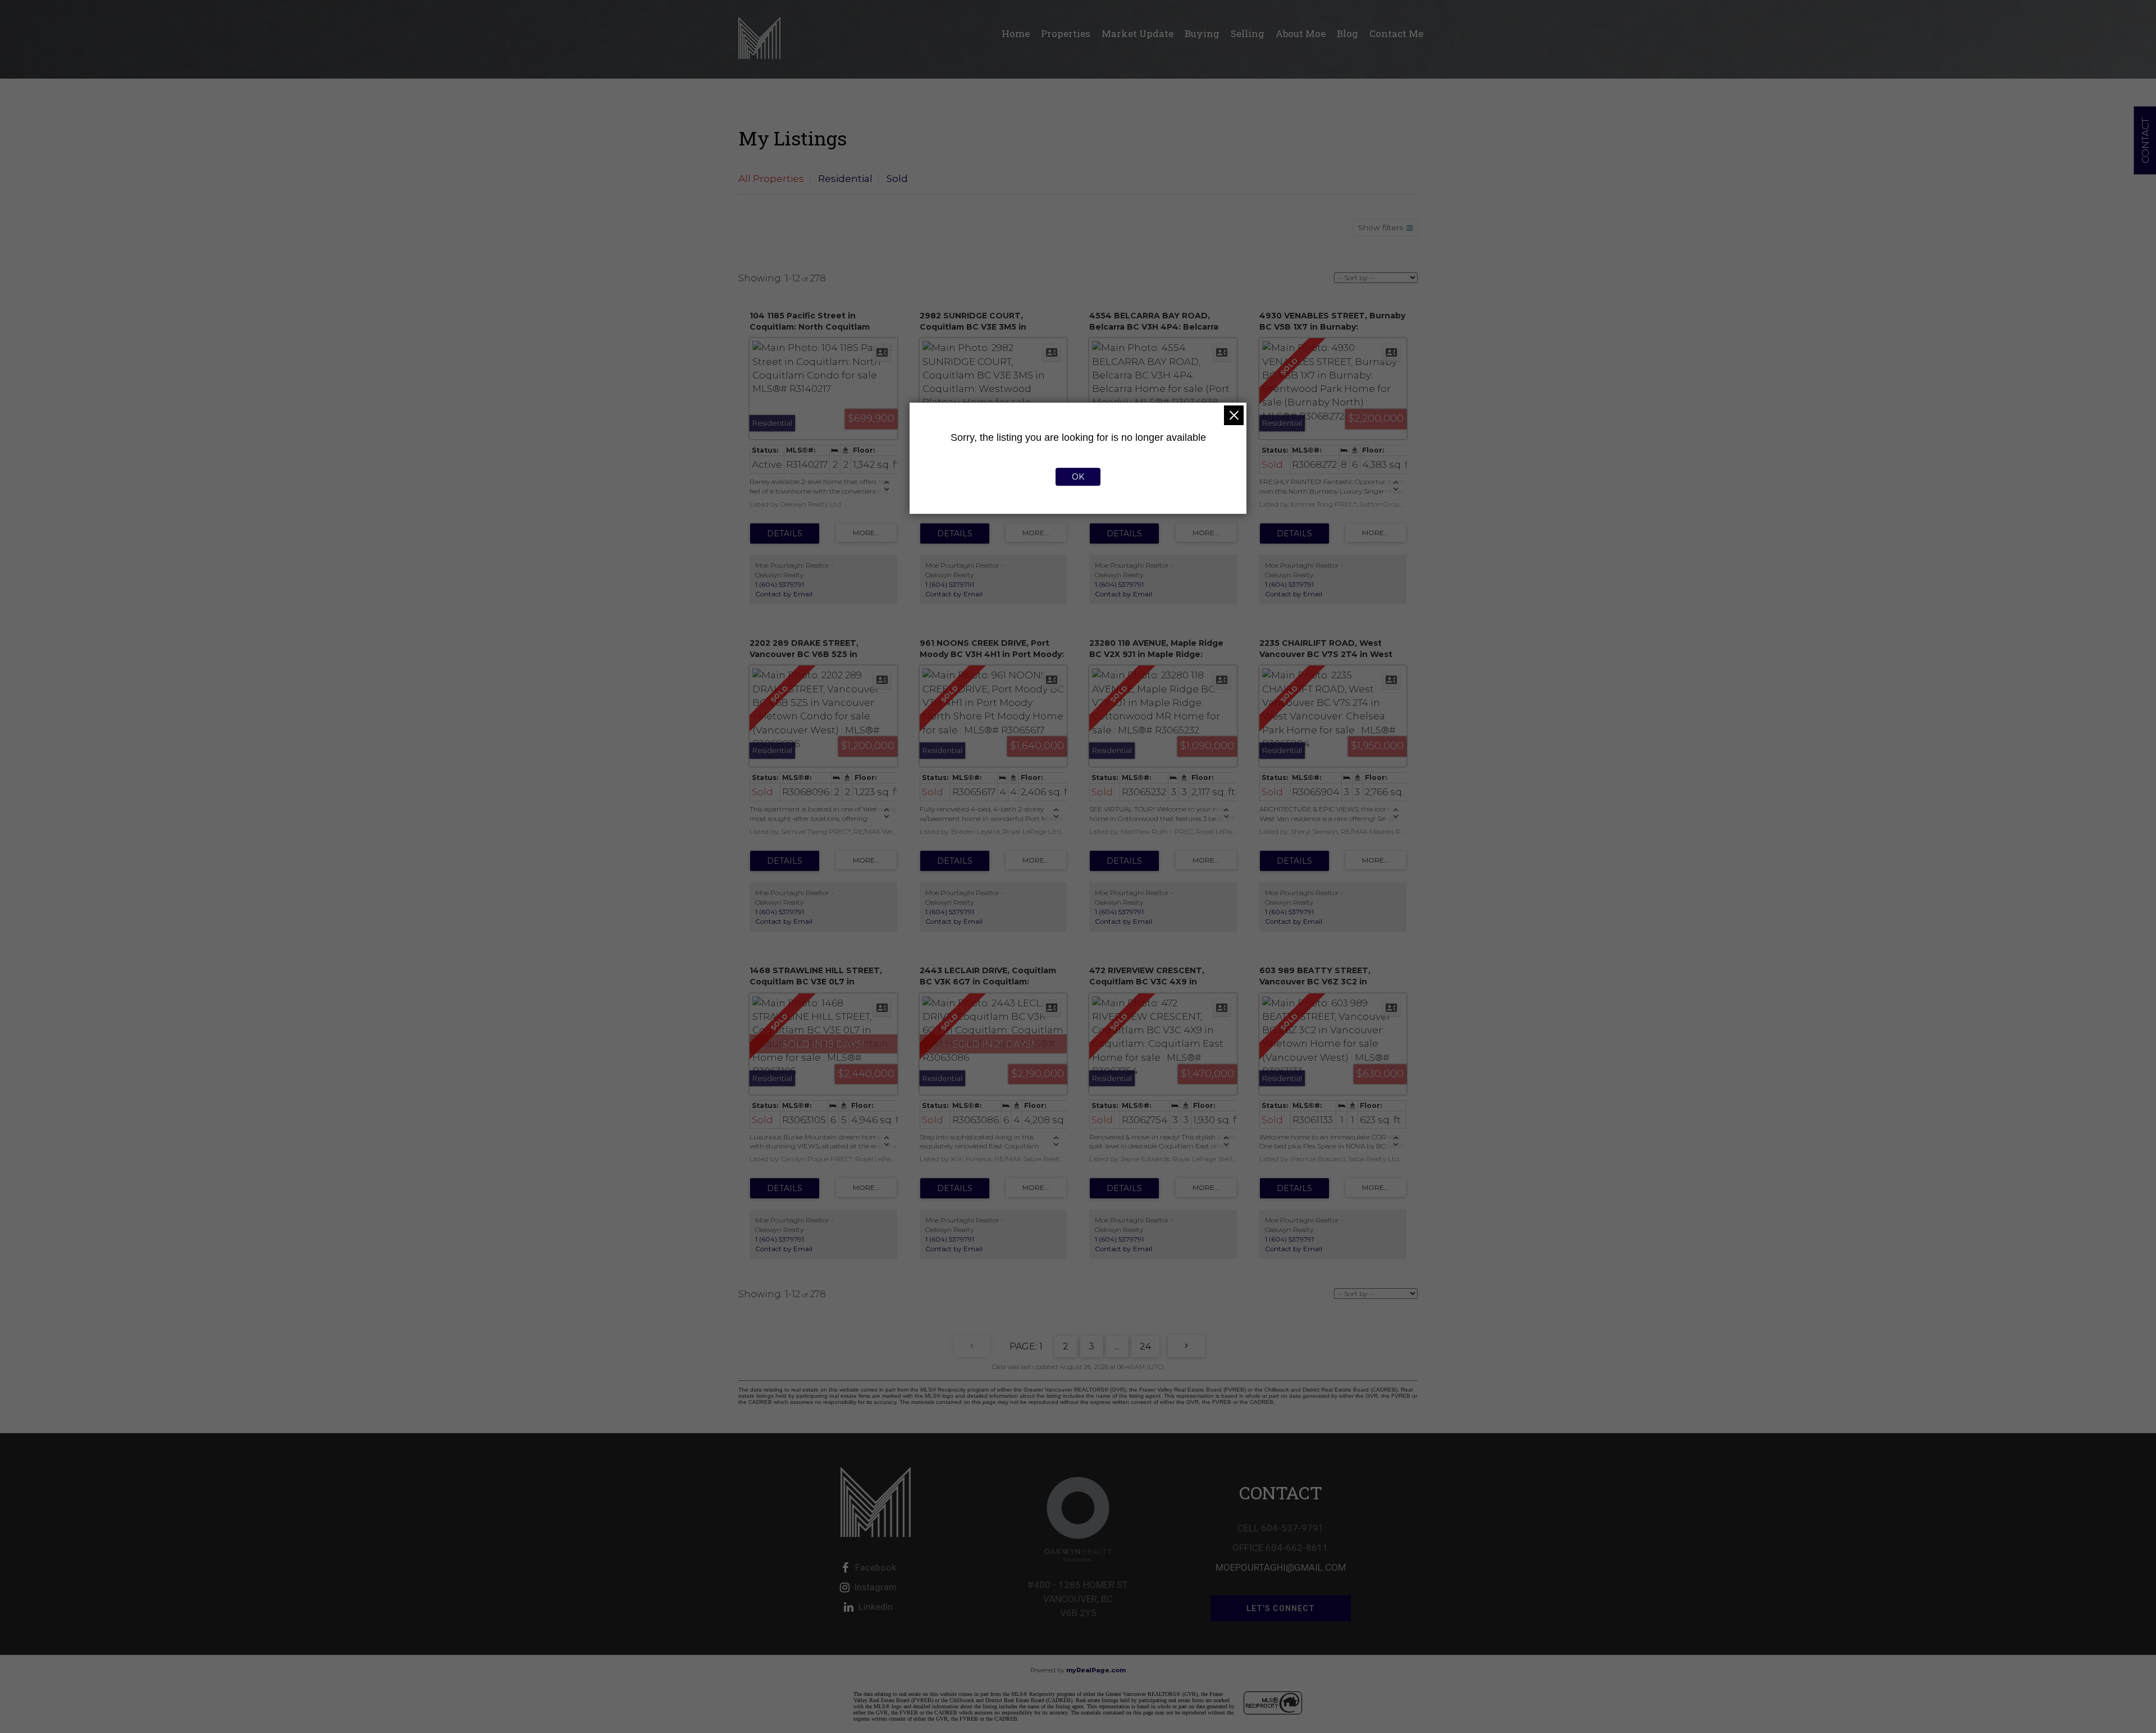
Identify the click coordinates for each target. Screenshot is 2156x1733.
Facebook (876, 1568)
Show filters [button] (1381, 227)
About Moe (1301, 33)
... (1117, 1346)
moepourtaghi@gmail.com (1281, 1567)
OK (1078, 477)
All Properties (771, 179)
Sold (897, 179)
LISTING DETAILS (785, 533)
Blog (1347, 33)
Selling (1248, 33)
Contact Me (1396, 33)
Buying (1202, 33)
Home (1016, 33)
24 (1145, 1346)
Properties (1066, 33)
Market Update (1138, 33)
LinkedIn (876, 1607)
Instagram (876, 1587)
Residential (845, 179)
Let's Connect (1281, 1608)
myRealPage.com (1096, 1670)
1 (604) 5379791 (780, 584)
